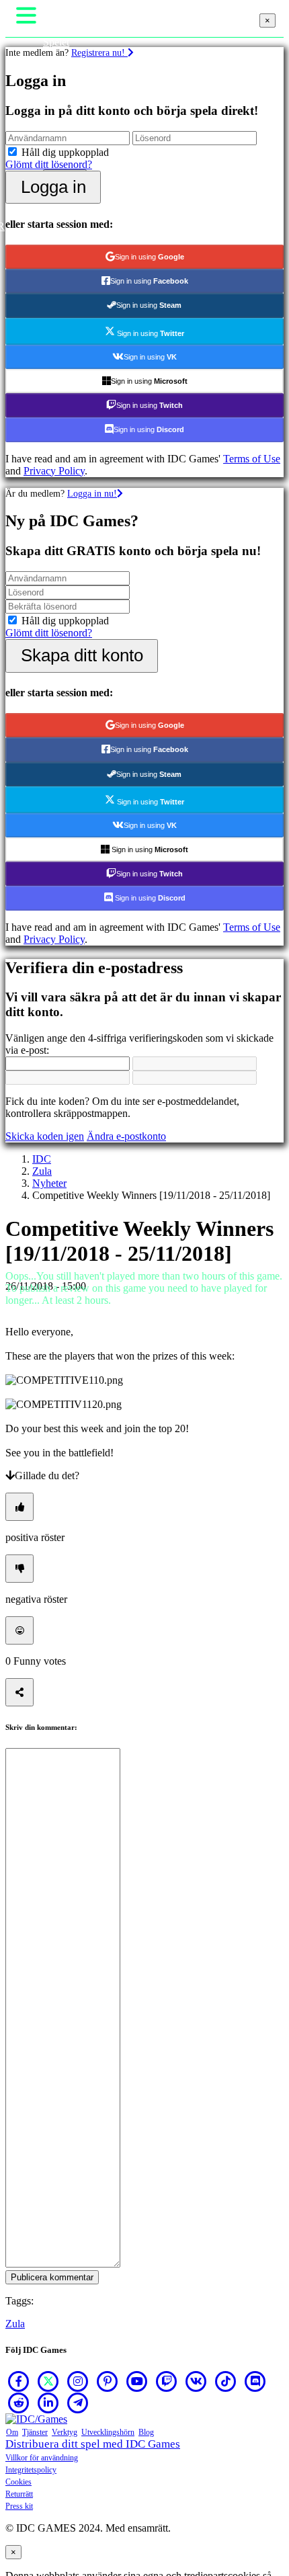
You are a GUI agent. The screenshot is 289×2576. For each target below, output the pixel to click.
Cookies (18, 2482)
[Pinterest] (108, 2381)
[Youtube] (137, 2381)
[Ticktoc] (226, 2381)
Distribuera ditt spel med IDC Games (93, 2444)
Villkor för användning (42, 2458)
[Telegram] (78, 2403)
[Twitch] (167, 2381)
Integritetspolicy (31, 2470)
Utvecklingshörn (108, 2432)
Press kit (19, 2506)
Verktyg (65, 2432)
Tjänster (35, 2432)
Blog (146, 2432)
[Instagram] (78, 2381)
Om (12, 2432)
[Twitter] (48, 2381)
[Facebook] (19, 2381)
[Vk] (196, 2381)
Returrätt (19, 2494)
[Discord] (255, 2381)
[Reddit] (19, 2403)
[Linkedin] (48, 2403)
